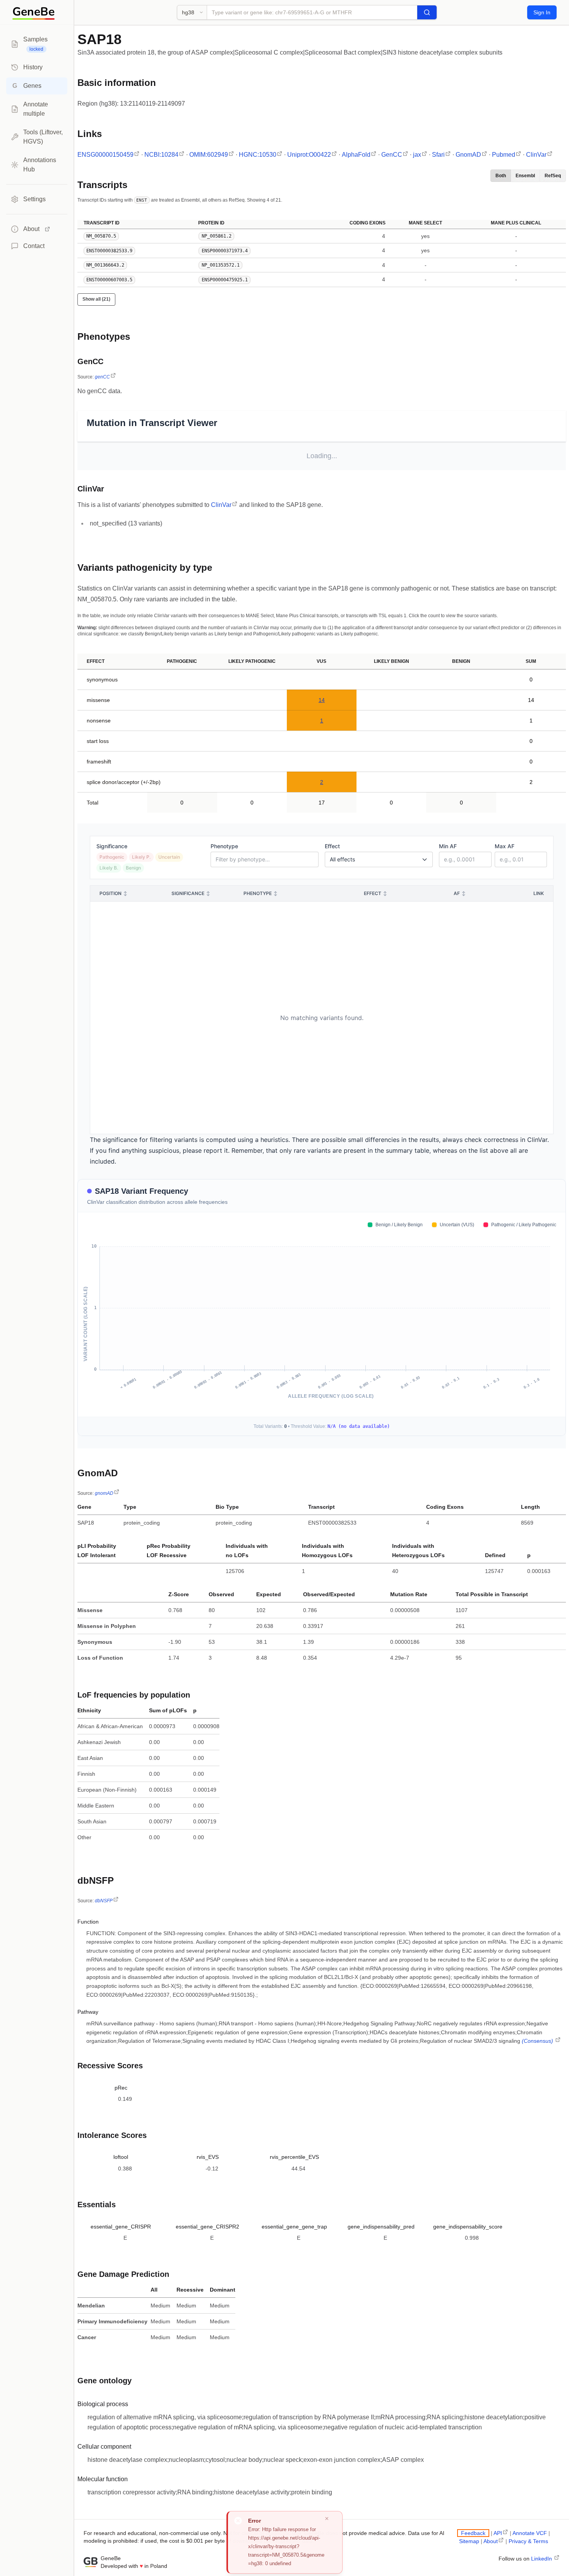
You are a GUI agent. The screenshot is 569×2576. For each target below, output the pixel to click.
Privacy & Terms (528, 2541)
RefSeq (553, 176)
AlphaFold (356, 155)
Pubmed (504, 155)
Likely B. (109, 868)
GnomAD (468, 155)
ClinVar (536, 155)
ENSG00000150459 (105, 155)
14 (322, 700)
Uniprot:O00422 (309, 155)
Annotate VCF (530, 2533)
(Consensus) (538, 2041)
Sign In (542, 12)
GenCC (392, 155)
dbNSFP (104, 1901)
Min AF (448, 846)
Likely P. (141, 857)
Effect (332, 846)
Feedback (473, 2533)
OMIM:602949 (209, 155)
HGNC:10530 (258, 155)
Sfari (438, 155)
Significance (112, 846)
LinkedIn (542, 2559)
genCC (102, 377)
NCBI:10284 (161, 155)
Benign (133, 868)
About (491, 2541)
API (498, 2533)
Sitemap (469, 2541)
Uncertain (169, 857)
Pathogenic (112, 857)
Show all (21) (96, 299)
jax (417, 155)
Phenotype (224, 846)
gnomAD (104, 1493)
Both (501, 176)
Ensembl (525, 176)
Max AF (505, 846)
